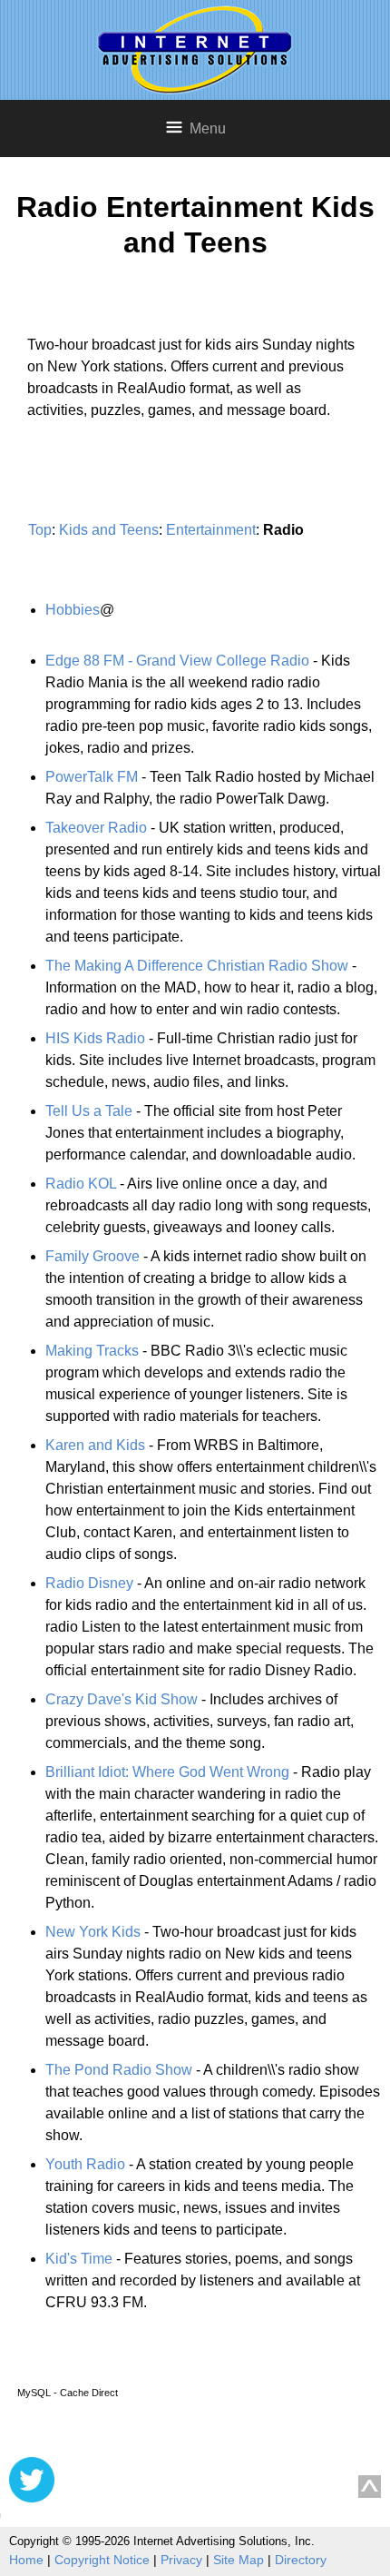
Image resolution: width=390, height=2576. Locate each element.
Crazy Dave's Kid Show (122, 1699)
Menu (208, 128)
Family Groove (93, 1256)
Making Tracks (92, 1351)
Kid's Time (79, 2259)
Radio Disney (89, 1583)
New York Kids (93, 1932)
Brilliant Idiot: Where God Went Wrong (167, 1772)
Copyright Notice (102, 2560)
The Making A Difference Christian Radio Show (197, 966)
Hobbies (73, 610)
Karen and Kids (95, 1445)
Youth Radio (85, 2164)
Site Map (239, 2560)
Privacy (181, 2560)
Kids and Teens (109, 530)
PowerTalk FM (92, 777)
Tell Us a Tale (89, 1111)
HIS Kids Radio (95, 1038)
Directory (301, 2560)
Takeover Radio (96, 828)
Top (40, 530)
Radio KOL (81, 1184)
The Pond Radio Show (119, 2070)
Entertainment (211, 530)
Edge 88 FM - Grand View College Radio (177, 661)
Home (26, 2560)
